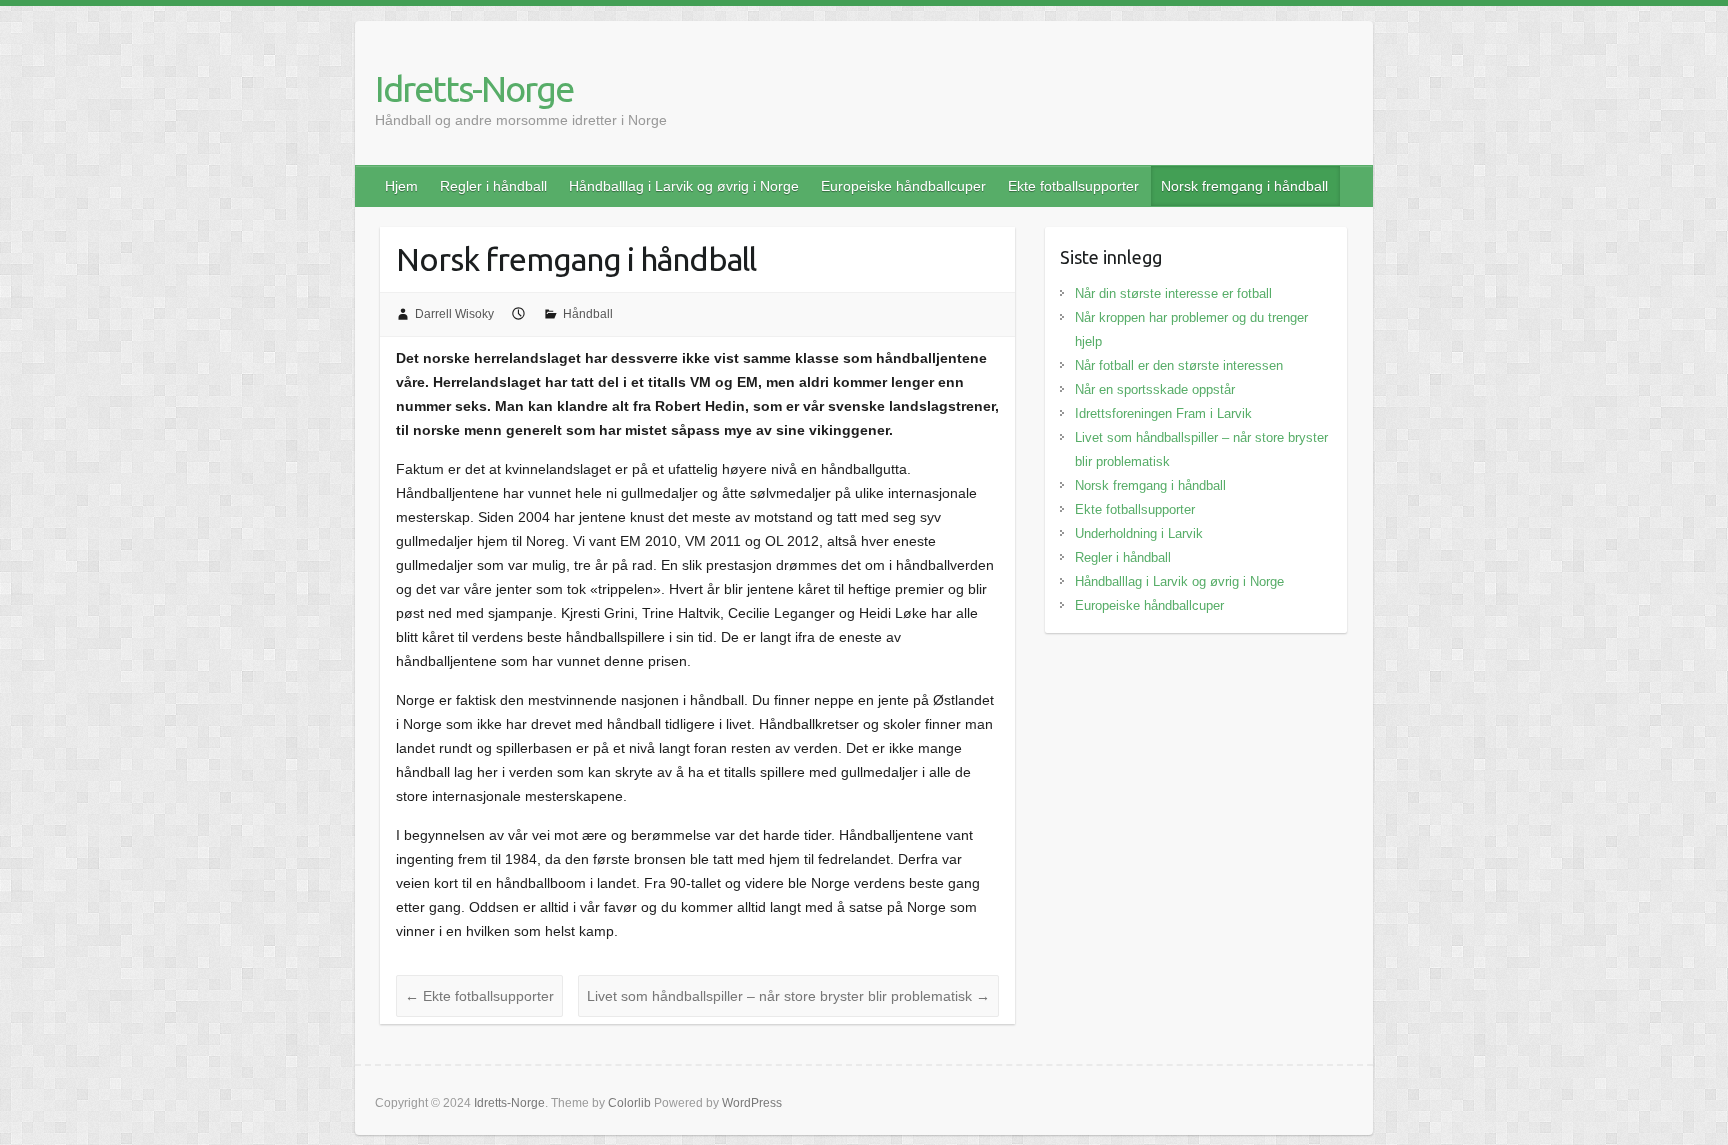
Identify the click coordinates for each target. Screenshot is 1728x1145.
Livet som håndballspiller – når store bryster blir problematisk (788, 996)
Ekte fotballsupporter (1073, 186)
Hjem (401, 186)
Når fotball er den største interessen (1179, 365)
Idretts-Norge (474, 88)
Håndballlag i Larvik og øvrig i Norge (684, 186)
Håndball (588, 314)
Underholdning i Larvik (1139, 533)
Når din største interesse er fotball (1173, 293)
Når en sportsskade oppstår (1155, 389)
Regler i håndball (493, 186)
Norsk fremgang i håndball (1244, 186)
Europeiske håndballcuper (903, 186)
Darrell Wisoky (454, 314)
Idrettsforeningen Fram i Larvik (1163, 413)
